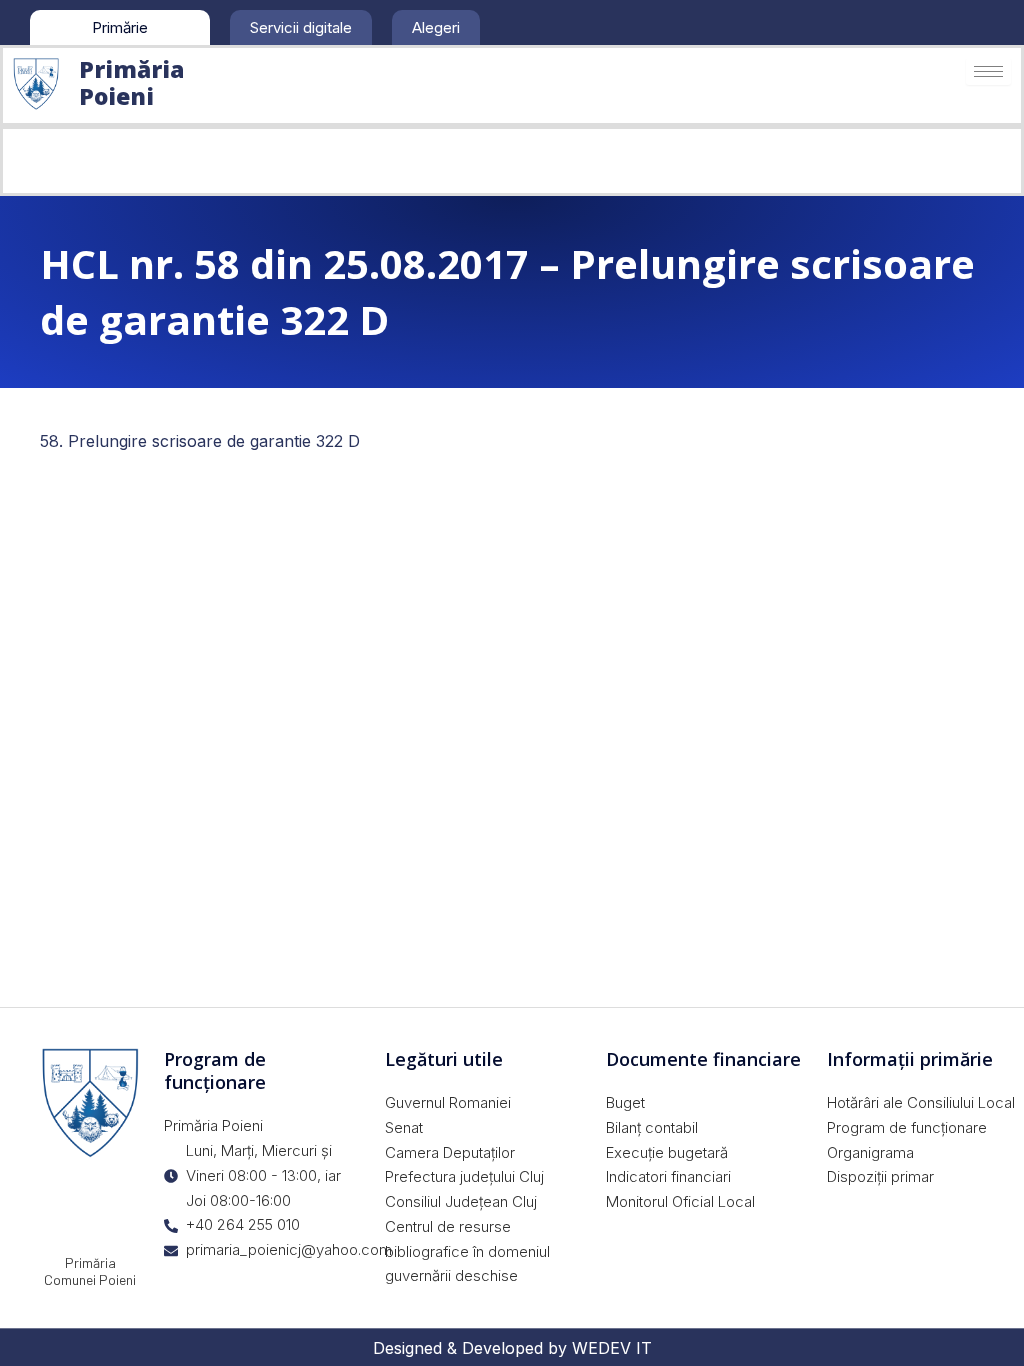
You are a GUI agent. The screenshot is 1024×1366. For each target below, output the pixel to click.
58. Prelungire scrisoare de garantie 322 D (200, 441)
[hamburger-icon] (988, 71)
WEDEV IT (612, 1348)
